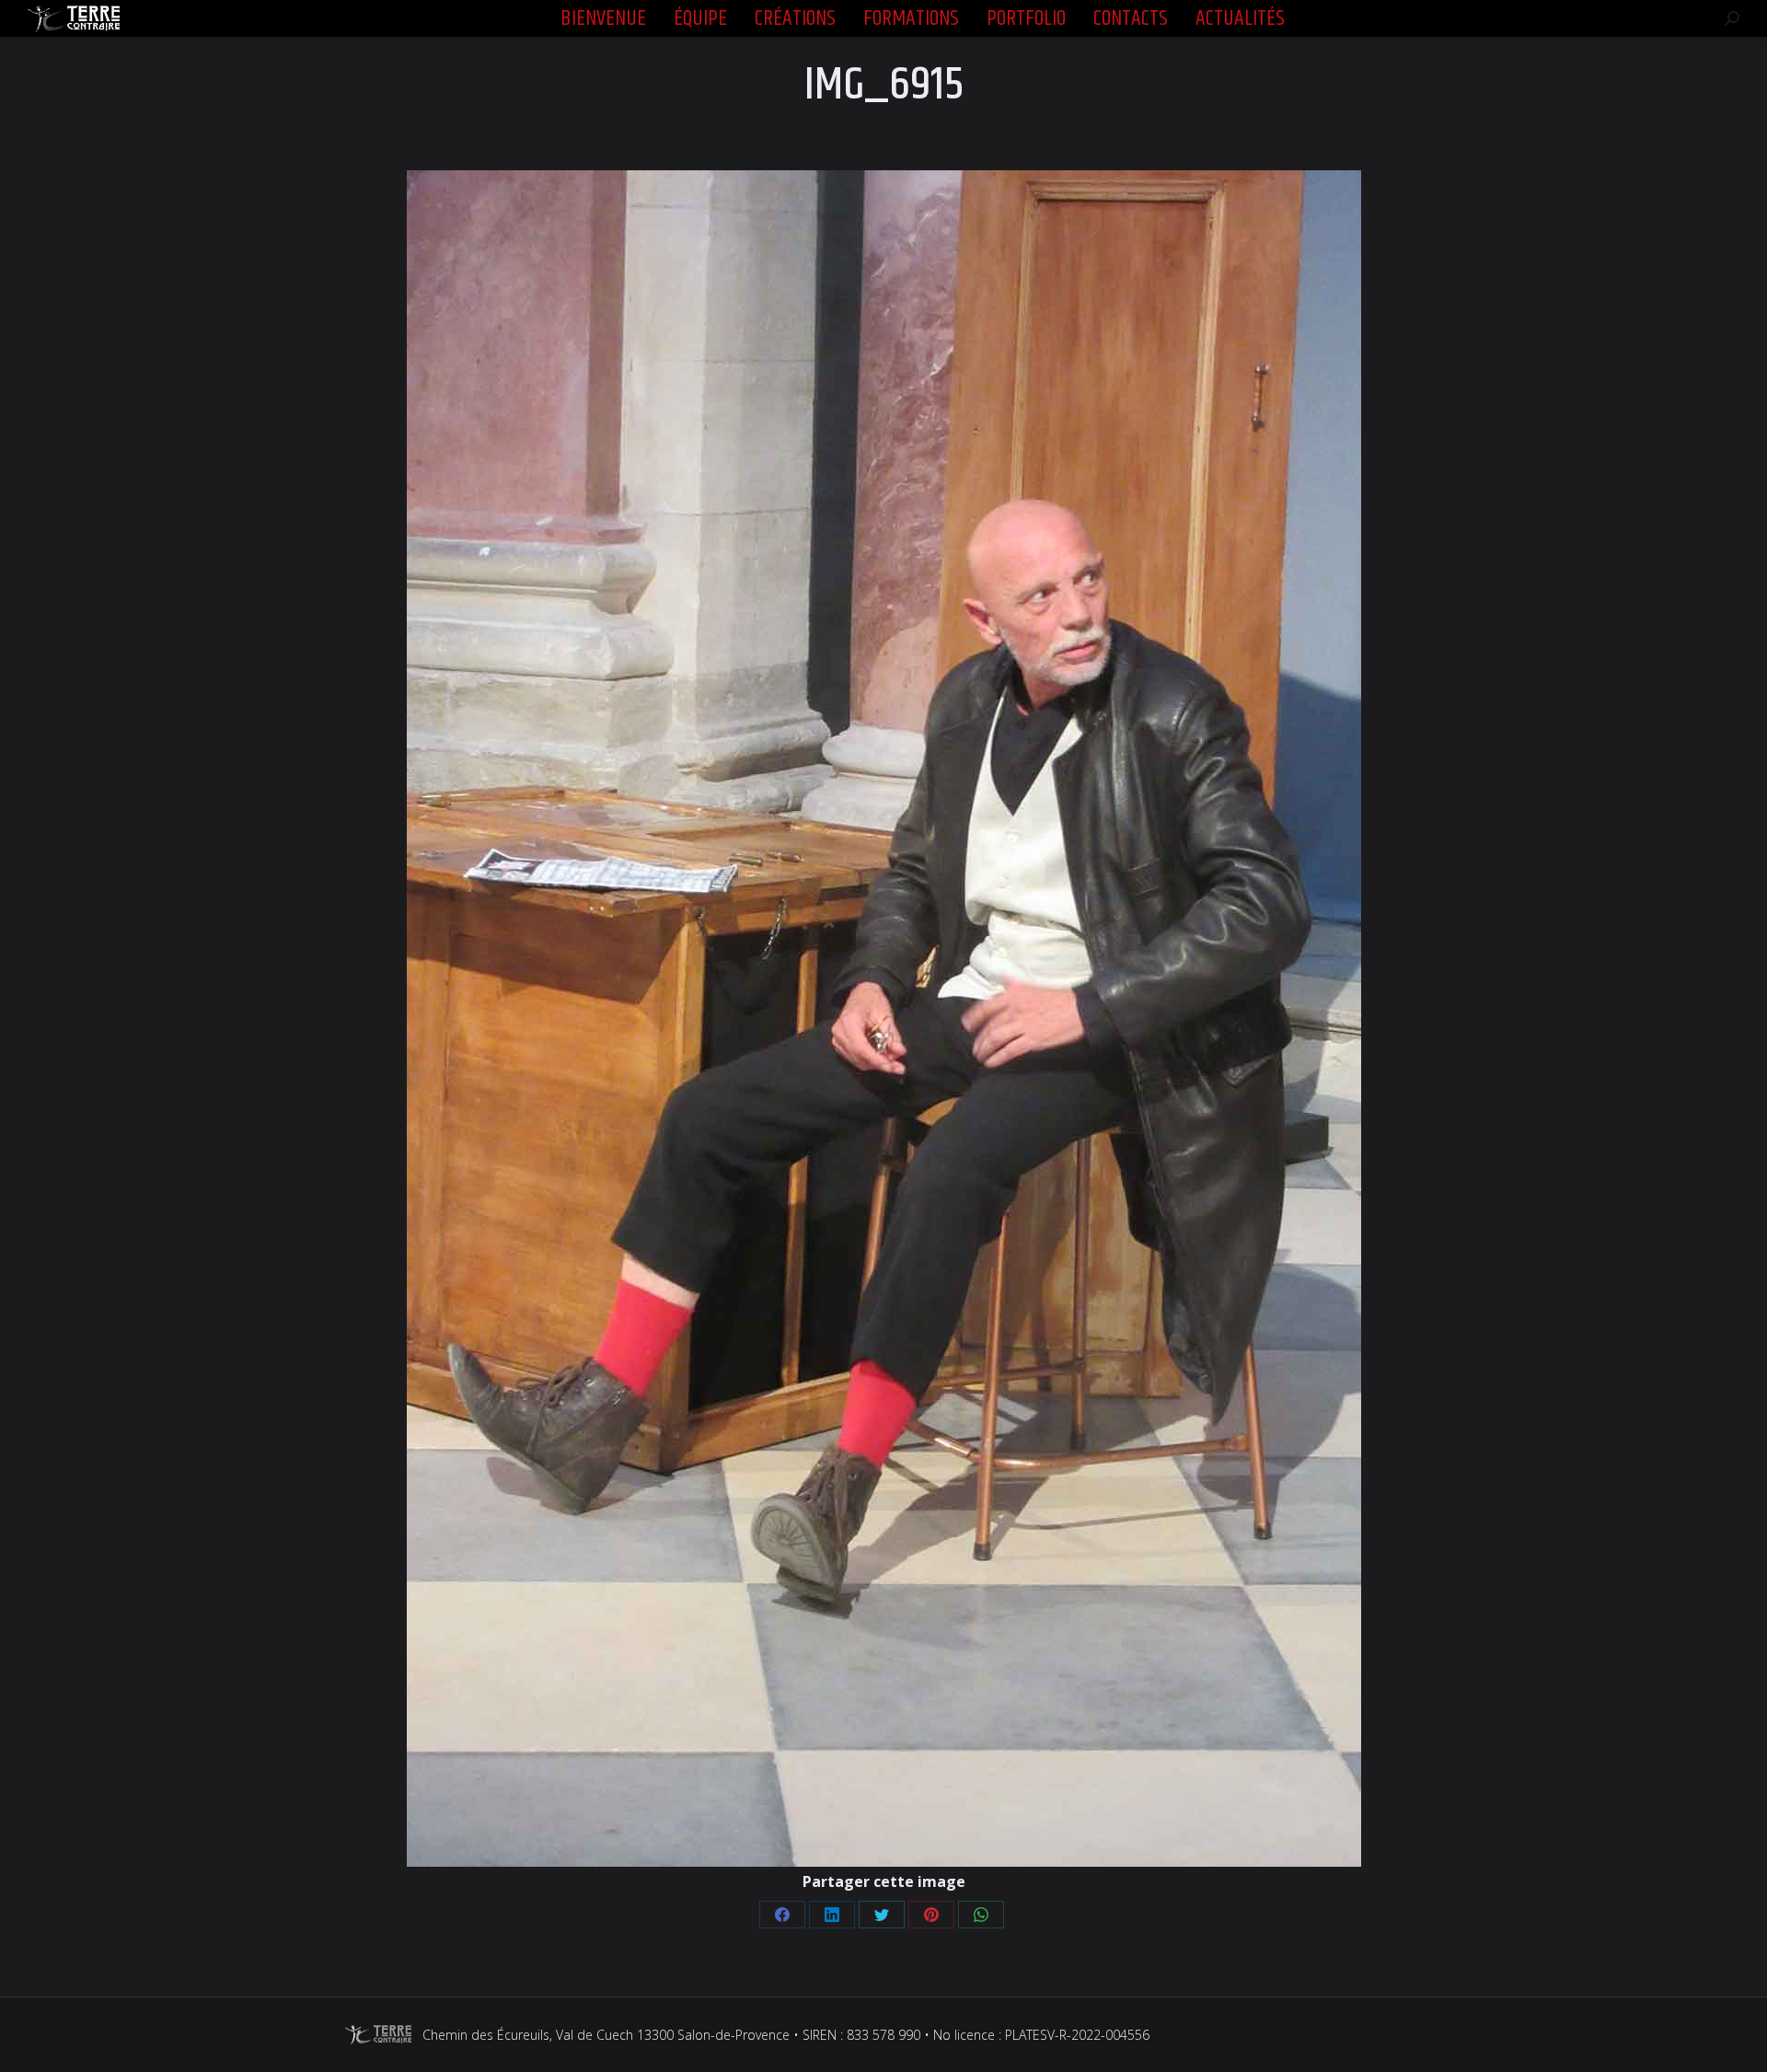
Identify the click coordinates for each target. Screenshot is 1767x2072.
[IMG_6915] (884, 1019)
